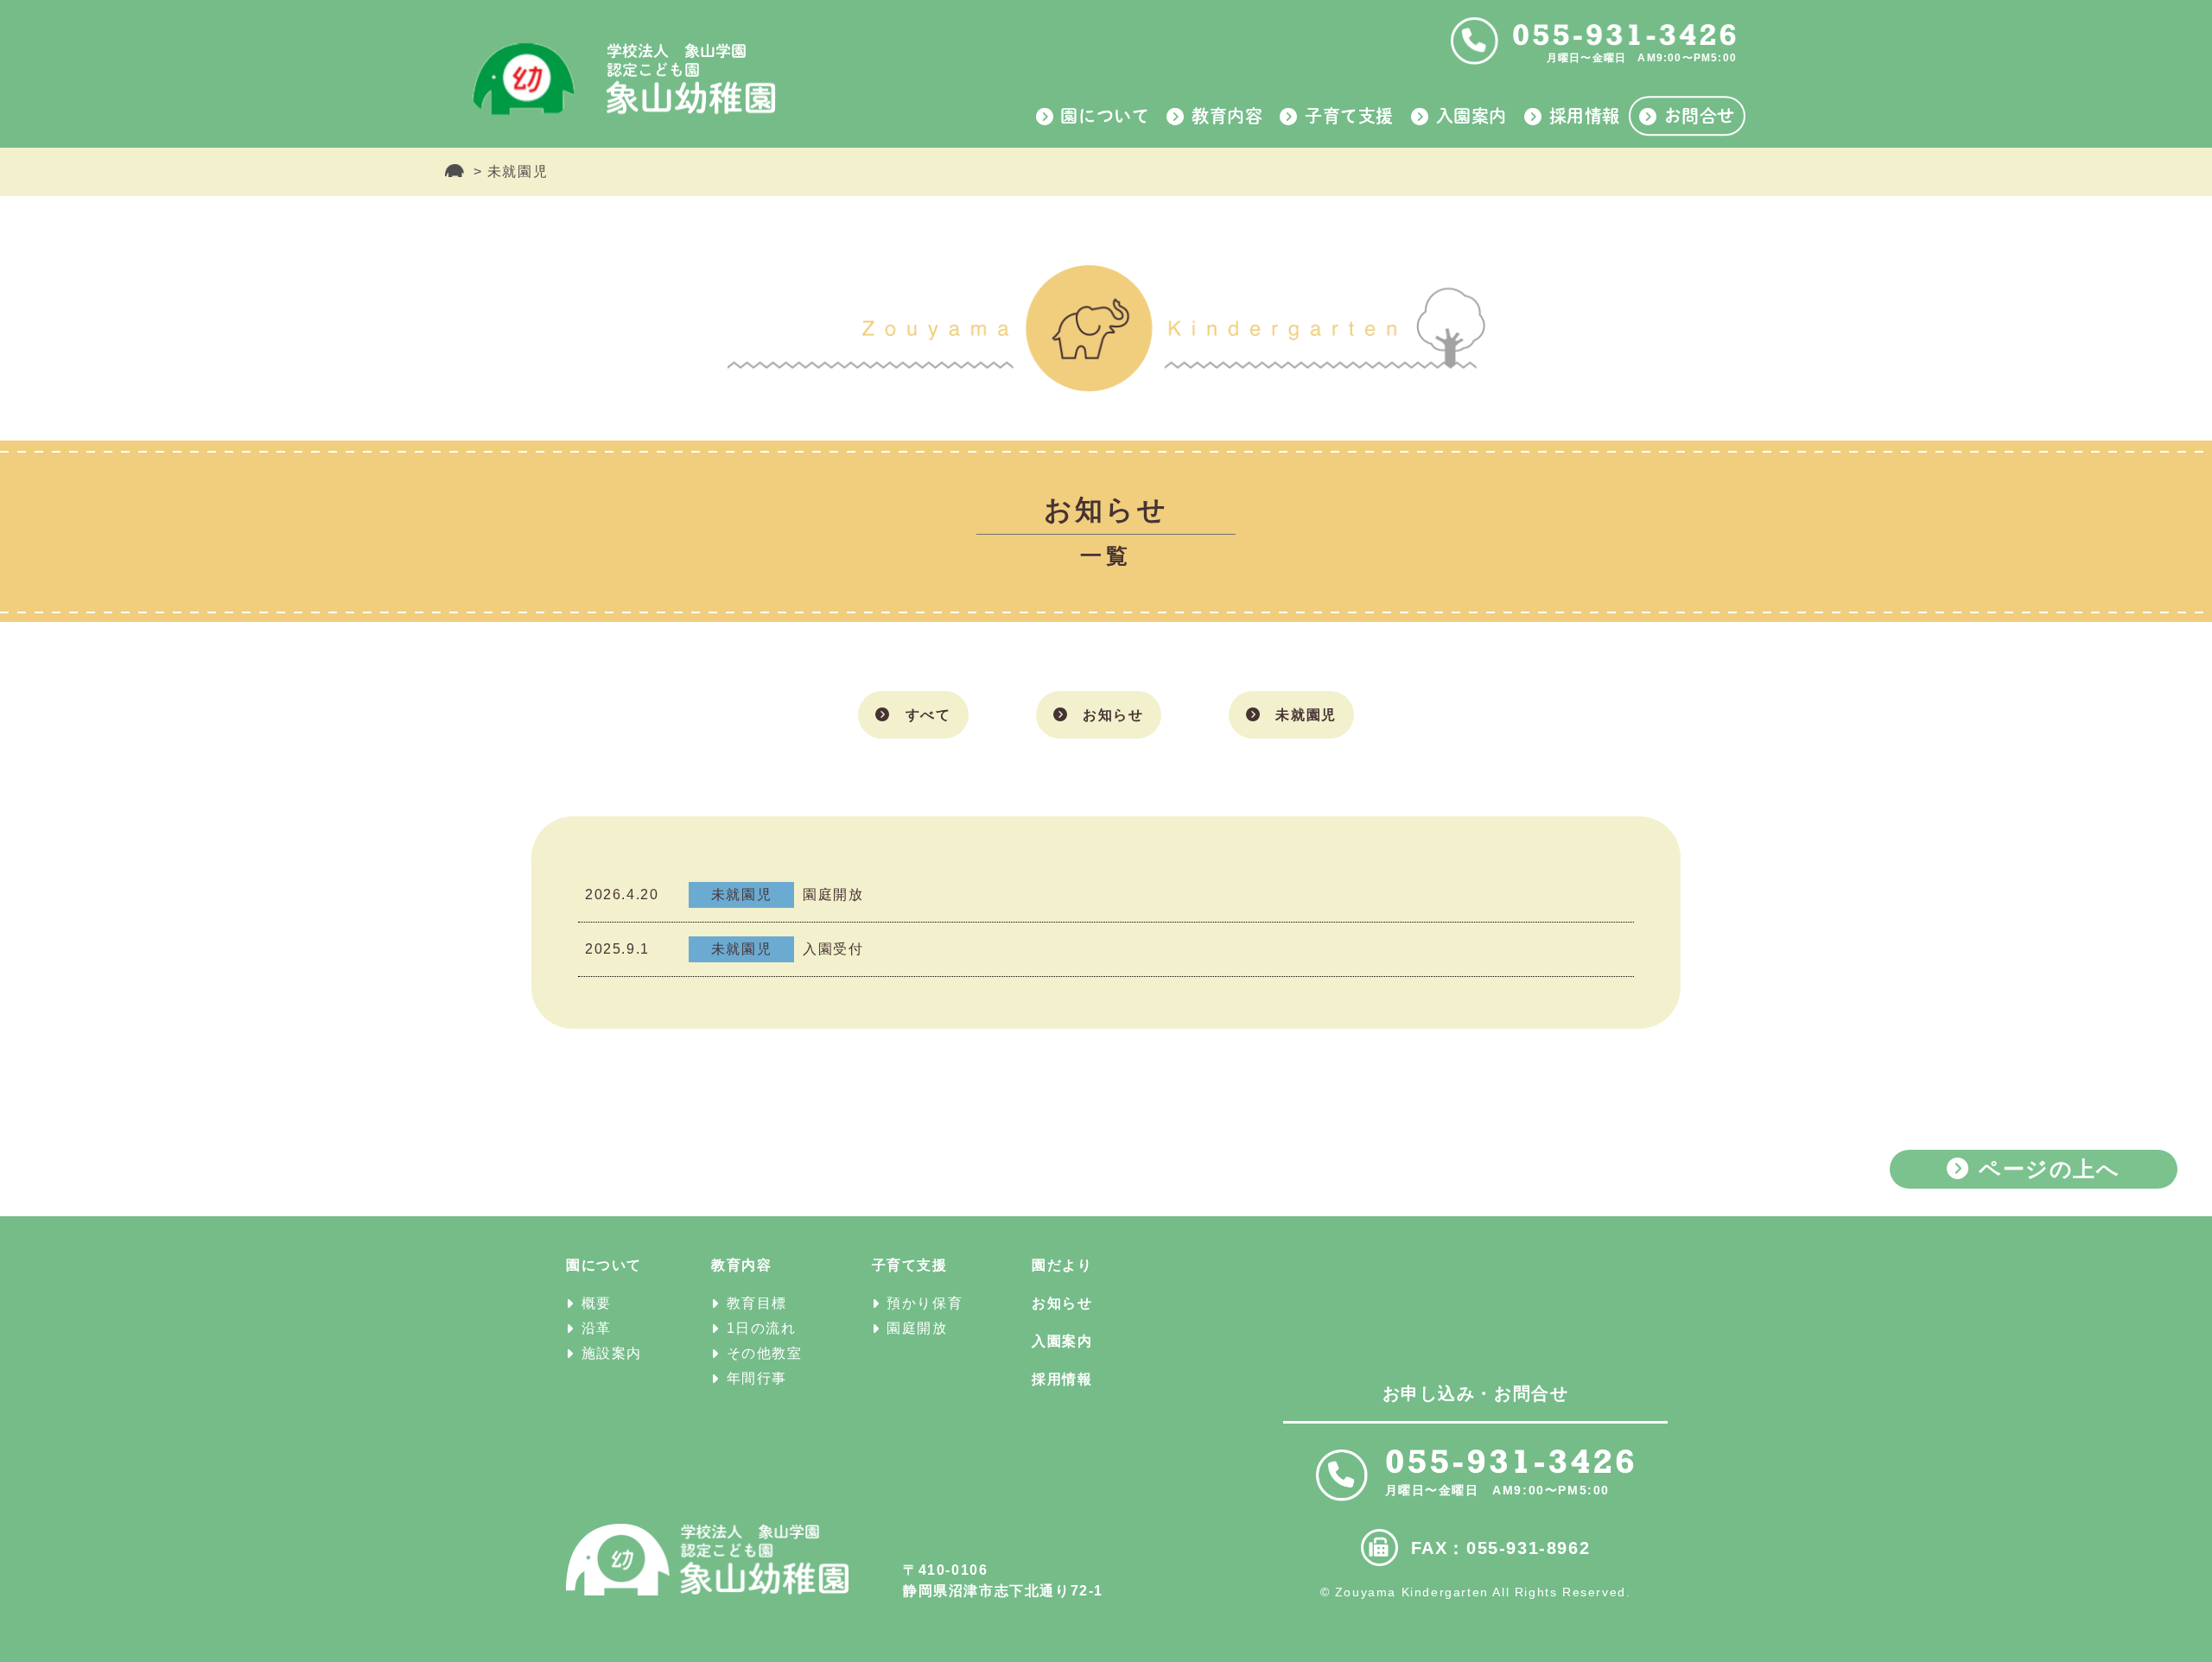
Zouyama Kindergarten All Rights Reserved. (1483, 1592)
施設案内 (612, 1353)
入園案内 (1471, 116)
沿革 (597, 1328)
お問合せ (1700, 116)
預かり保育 (925, 1303)
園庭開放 (917, 1328)
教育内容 (1227, 116)
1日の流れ (762, 1328)
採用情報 (1585, 116)
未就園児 (1306, 715)
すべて (928, 715)
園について (1105, 116)
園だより (1062, 1265)
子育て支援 (1349, 116)
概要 (597, 1303)
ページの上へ (2050, 1169)
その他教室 (765, 1353)
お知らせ (1113, 715)
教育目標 (757, 1303)
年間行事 (757, 1378)
